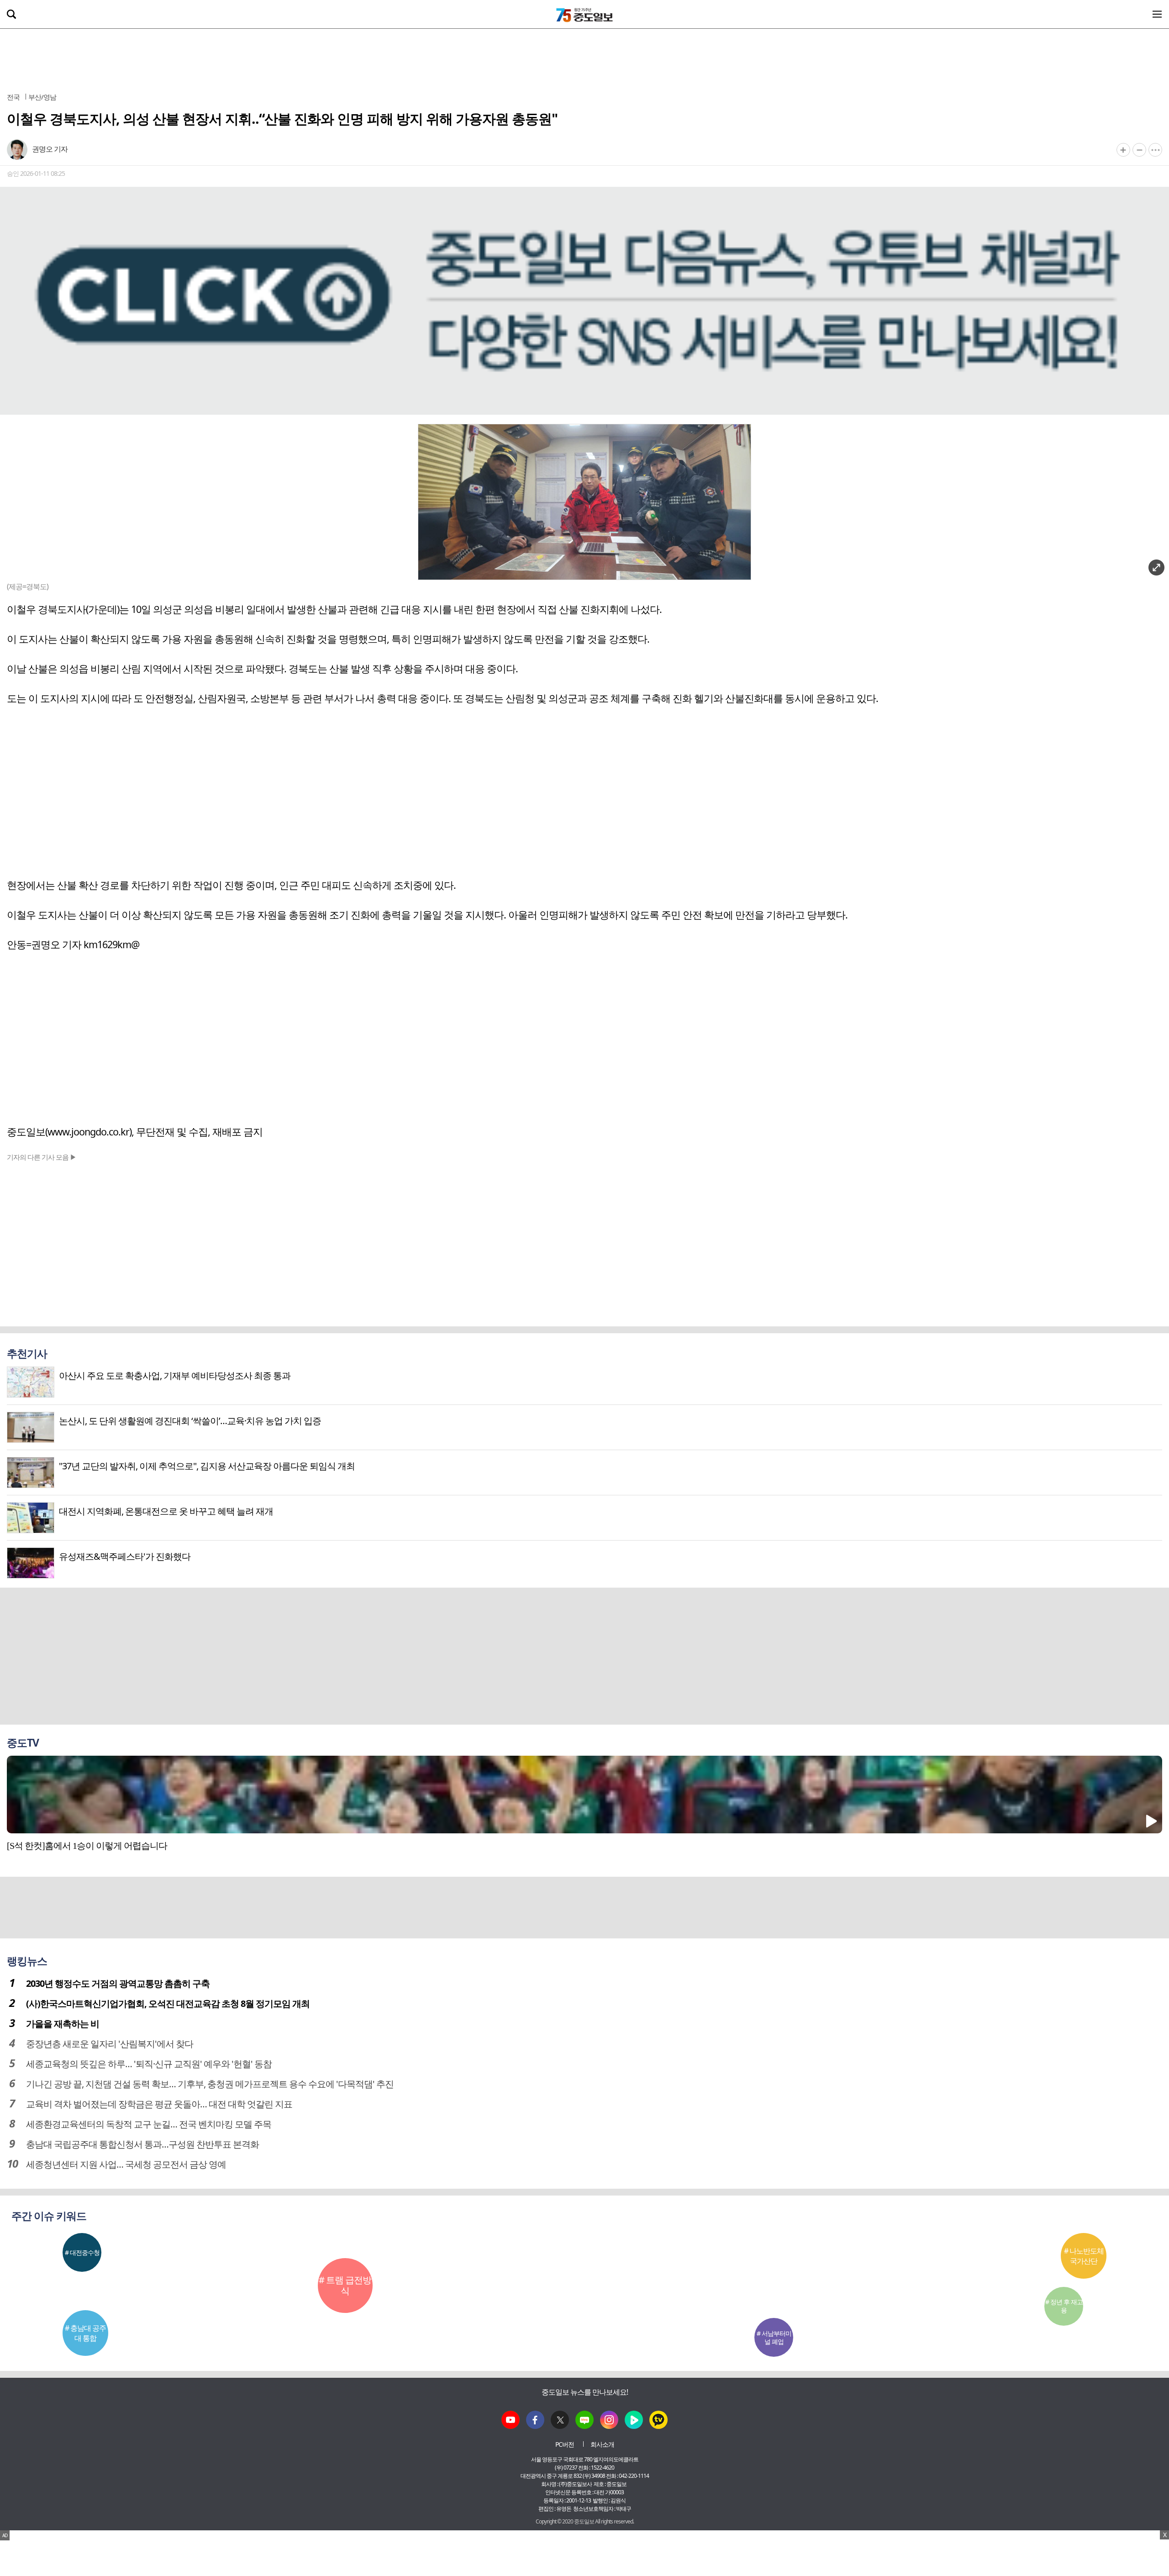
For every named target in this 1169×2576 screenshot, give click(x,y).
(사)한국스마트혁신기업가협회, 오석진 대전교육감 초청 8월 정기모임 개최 (168, 2003)
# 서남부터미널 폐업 (774, 2337)
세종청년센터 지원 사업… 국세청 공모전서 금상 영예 (126, 2164)
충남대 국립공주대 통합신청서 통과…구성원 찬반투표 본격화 (142, 2144)
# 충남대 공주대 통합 (85, 2333)
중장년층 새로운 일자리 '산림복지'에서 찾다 (110, 2044)
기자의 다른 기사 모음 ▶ (42, 1157)
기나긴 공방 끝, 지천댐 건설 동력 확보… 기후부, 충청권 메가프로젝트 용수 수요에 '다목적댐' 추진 (210, 2084)
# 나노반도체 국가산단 (1084, 2256)
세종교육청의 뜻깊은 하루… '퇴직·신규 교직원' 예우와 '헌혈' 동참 (149, 2064)
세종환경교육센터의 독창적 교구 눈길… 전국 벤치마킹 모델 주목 (149, 2124)
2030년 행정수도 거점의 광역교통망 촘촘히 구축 (118, 1983)
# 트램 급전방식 (345, 2285)
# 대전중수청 (82, 2252)
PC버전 (565, 2444)
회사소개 (602, 2444)
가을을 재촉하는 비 (63, 2024)
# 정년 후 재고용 (1064, 2306)
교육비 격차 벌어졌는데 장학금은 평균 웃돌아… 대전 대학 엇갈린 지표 (159, 2104)
